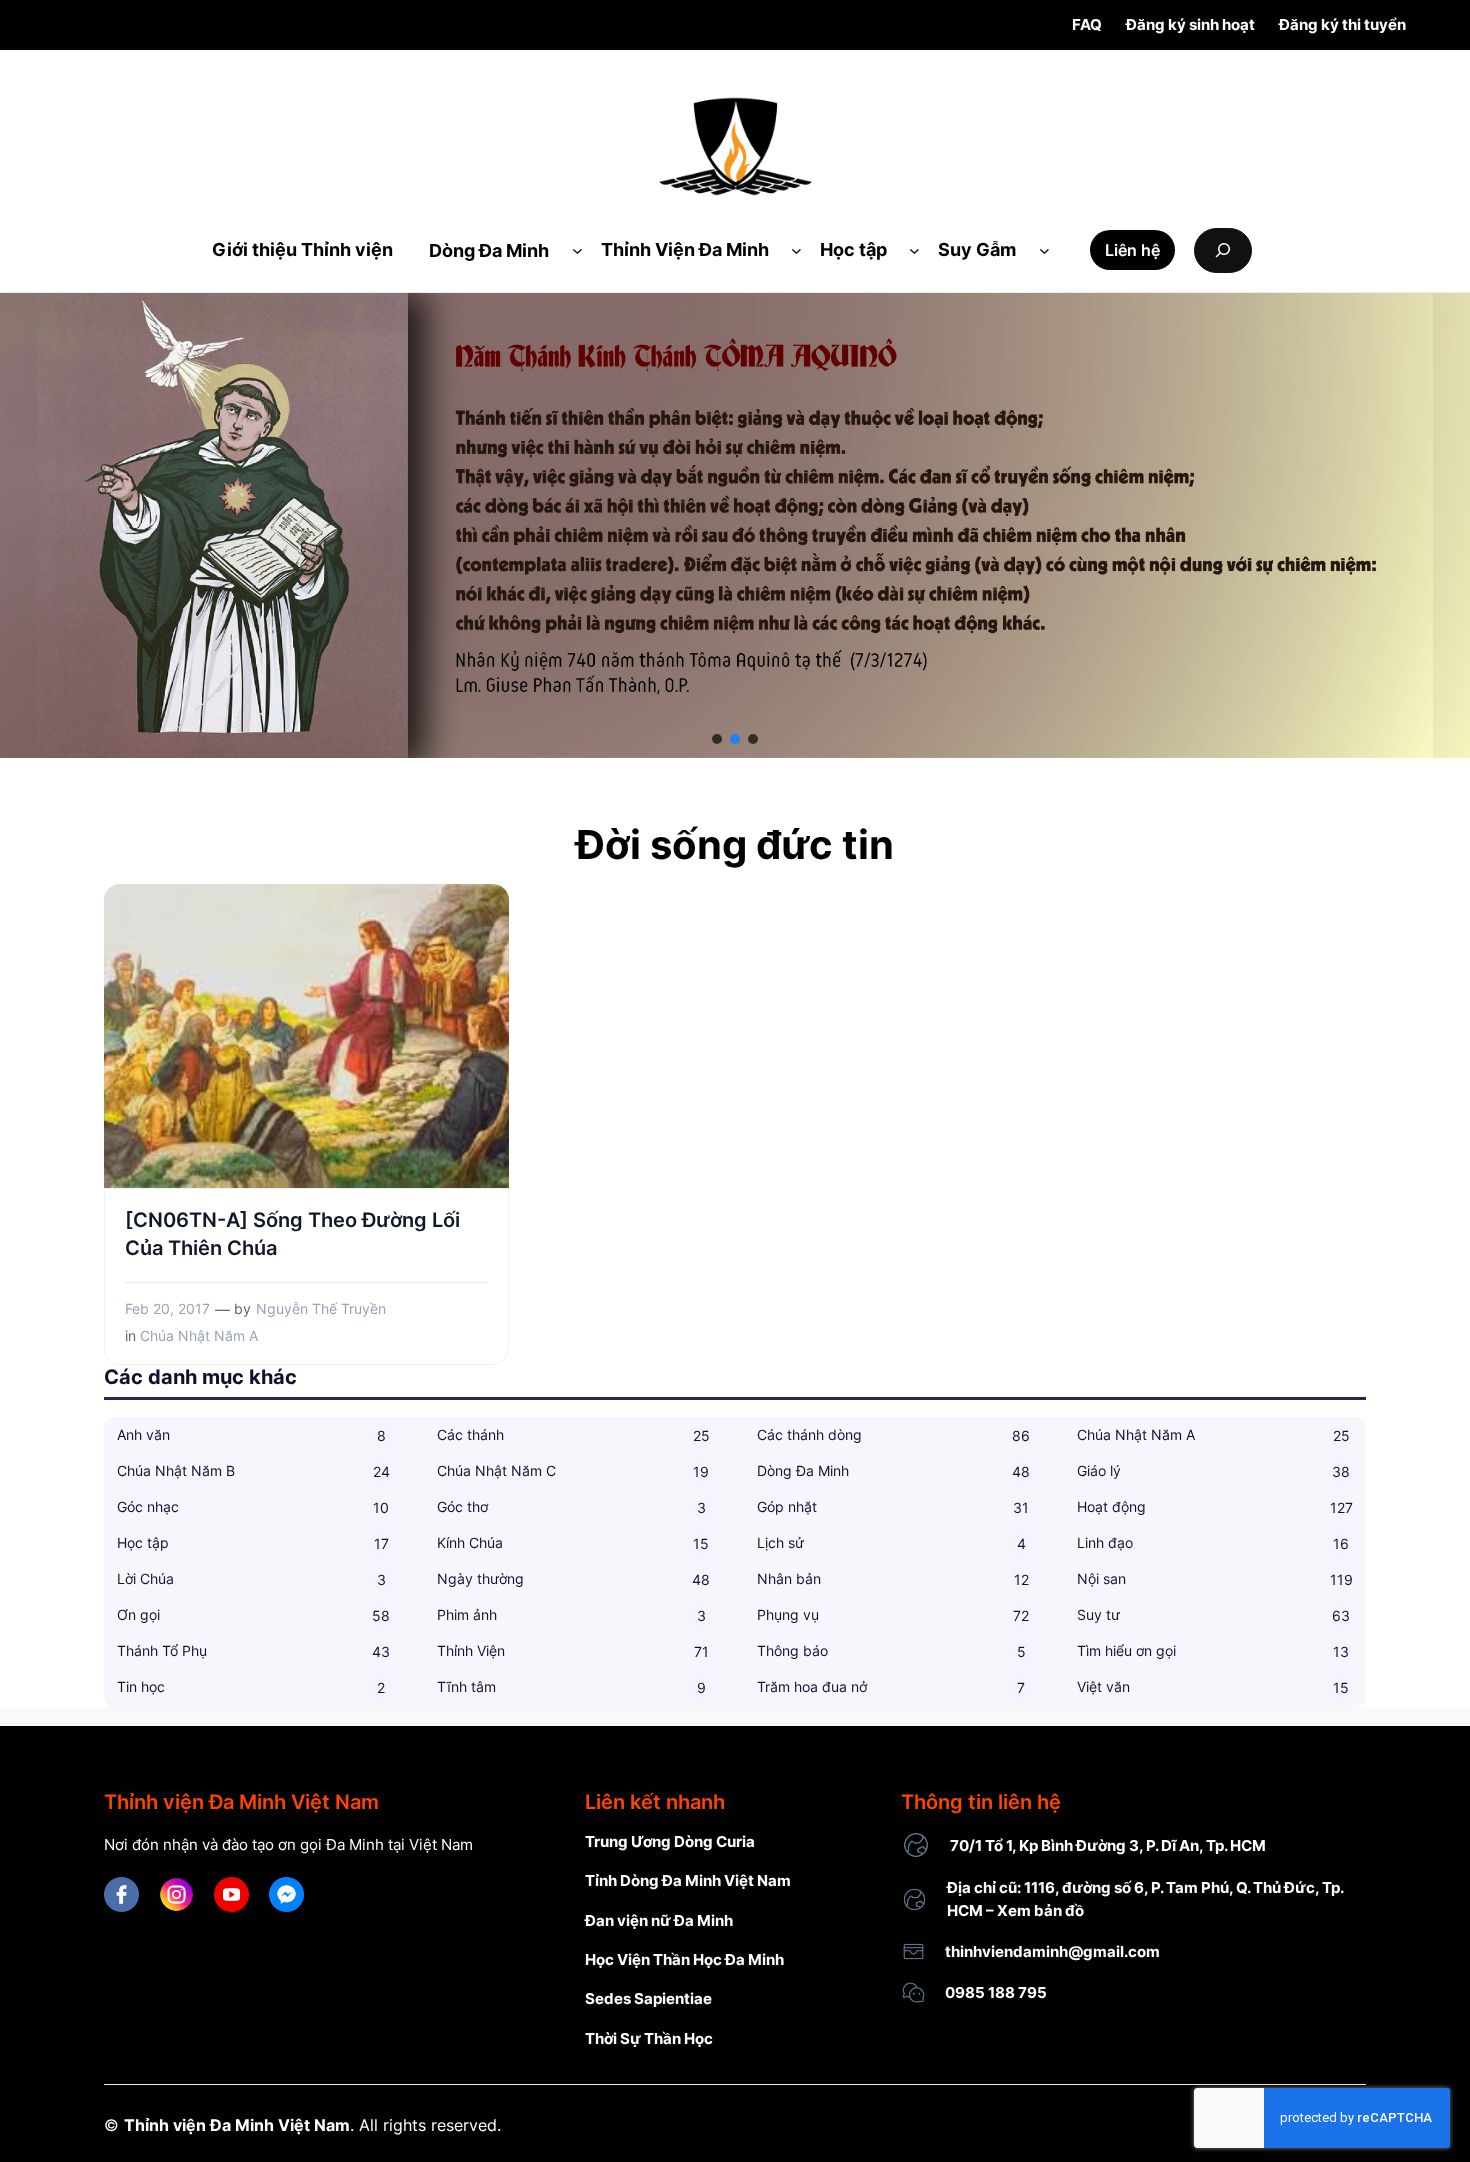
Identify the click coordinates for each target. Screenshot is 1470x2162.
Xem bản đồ (1040, 1910)
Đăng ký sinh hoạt (1190, 24)
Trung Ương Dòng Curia (670, 1841)
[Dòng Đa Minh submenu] (577, 250)
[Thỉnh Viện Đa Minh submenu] (796, 250)
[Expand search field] (1223, 250)
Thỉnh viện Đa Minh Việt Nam (237, 2125)
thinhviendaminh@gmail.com (1052, 1951)
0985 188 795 (996, 1992)
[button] (717, 739)
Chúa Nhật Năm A (199, 1335)
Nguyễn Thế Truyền (321, 1308)
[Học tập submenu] (914, 250)
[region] (735, 526)
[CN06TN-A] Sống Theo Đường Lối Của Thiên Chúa (292, 1234)
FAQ (1087, 24)
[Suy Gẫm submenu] (1044, 250)
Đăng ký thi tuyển (1342, 24)
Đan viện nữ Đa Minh (659, 1920)
